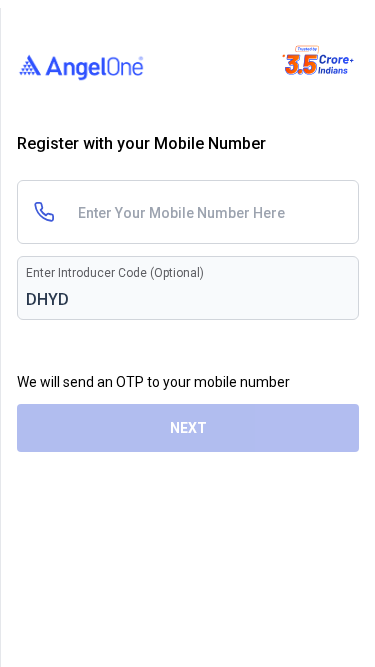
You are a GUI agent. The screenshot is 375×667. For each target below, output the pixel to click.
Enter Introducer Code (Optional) (115, 273)
